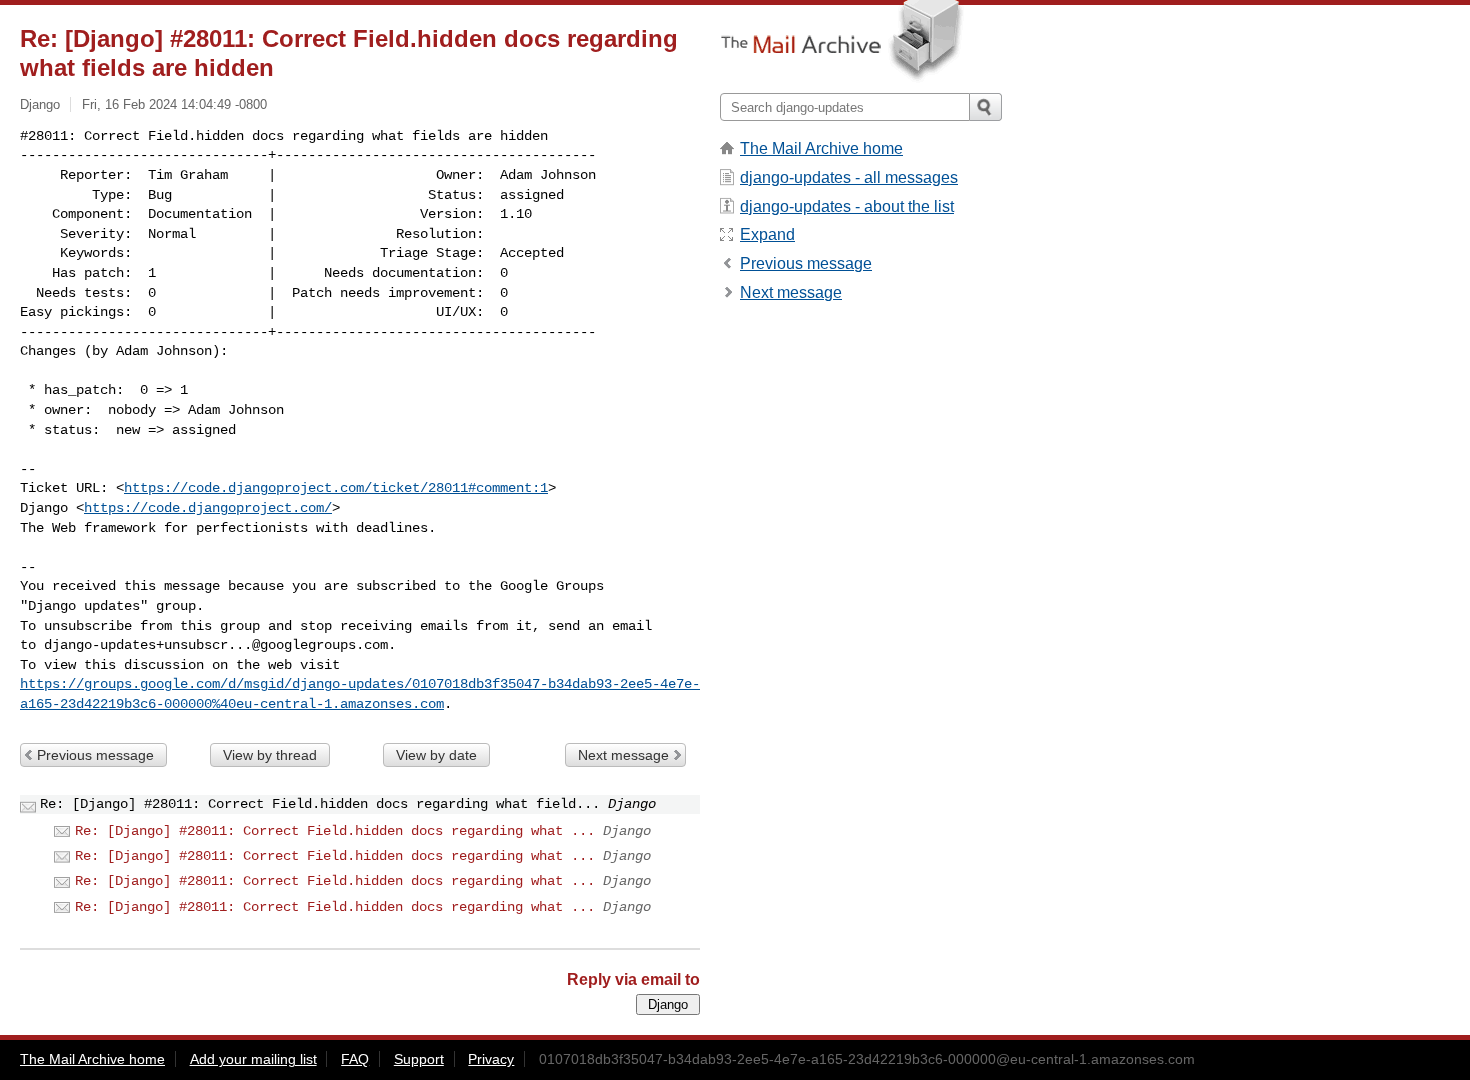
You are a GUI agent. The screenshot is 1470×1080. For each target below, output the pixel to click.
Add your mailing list (253, 1059)
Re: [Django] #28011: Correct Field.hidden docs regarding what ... (335, 831)
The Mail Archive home (821, 148)
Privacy (491, 1059)
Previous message (95, 755)
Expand (767, 234)
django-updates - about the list (847, 206)
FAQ (355, 1059)
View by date (436, 755)
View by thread (270, 755)
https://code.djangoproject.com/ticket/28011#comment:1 (336, 488)
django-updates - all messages (849, 177)
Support (419, 1059)
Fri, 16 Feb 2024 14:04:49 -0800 (174, 104)
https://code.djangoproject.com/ (208, 508)
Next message (623, 755)
